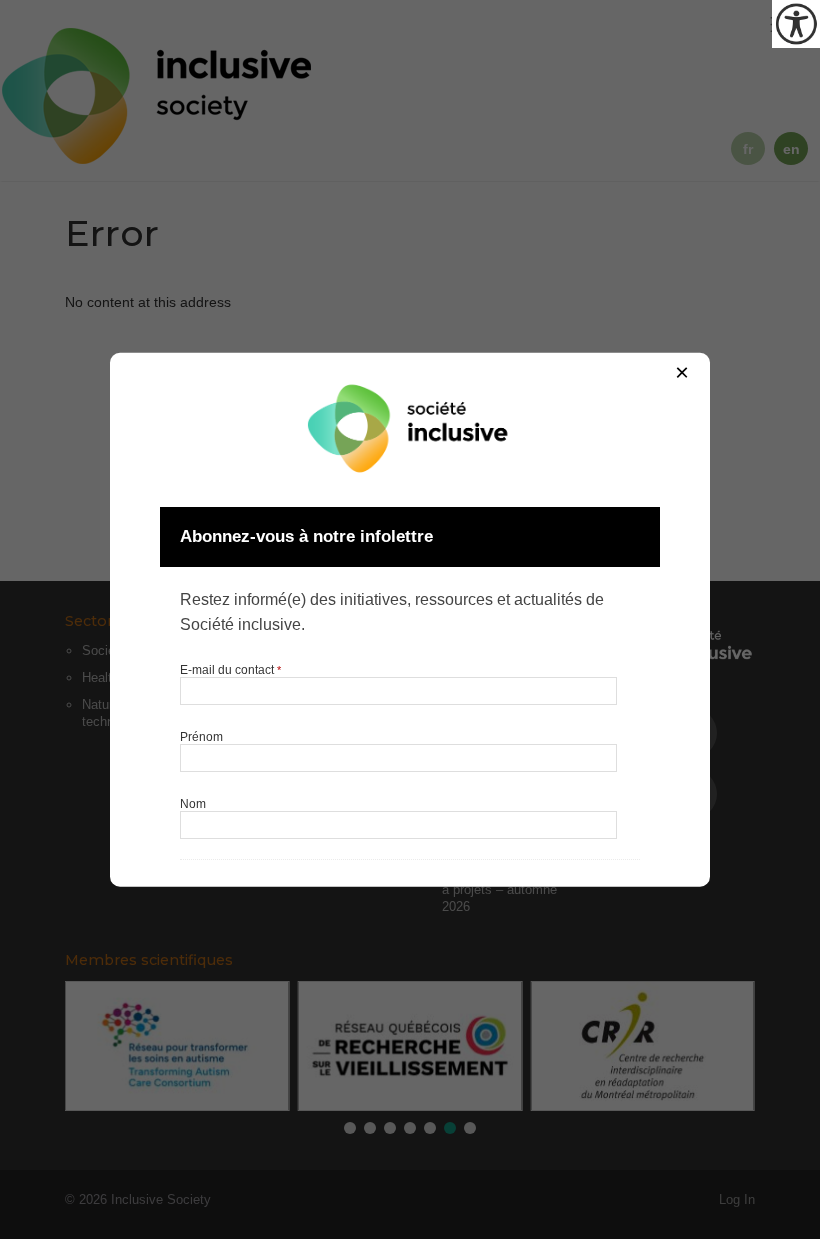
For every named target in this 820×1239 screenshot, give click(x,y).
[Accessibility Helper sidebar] (796, 24)
